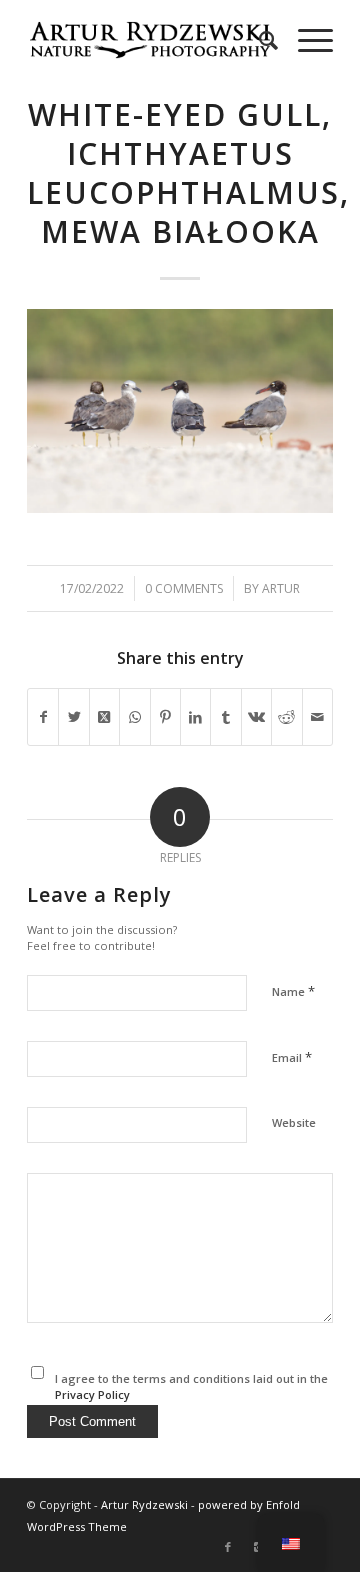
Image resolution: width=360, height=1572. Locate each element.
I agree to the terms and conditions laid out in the (191, 1387)
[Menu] (305, 40)
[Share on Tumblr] (225, 717)
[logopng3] (149, 40)
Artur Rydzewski (144, 1504)
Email (292, 1057)
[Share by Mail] (317, 717)
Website (294, 1122)
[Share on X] (73, 717)
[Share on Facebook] (43, 717)
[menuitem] (258, 40)
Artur (281, 588)
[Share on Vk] (256, 717)
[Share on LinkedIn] (195, 717)
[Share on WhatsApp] (134, 717)
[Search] (258, 40)
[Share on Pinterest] (165, 717)
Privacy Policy (92, 1394)
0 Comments (184, 588)
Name (293, 991)
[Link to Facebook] (228, 1547)
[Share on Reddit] (286, 717)
